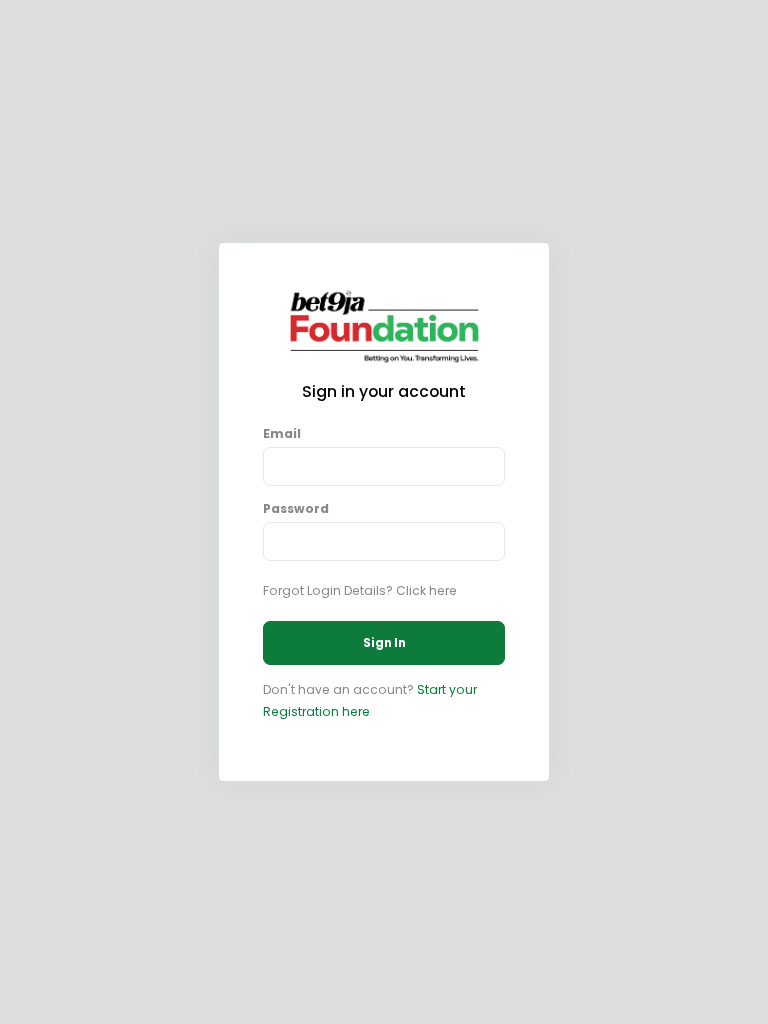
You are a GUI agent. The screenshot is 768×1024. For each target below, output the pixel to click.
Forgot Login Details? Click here (360, 590)
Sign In (384, 643)
